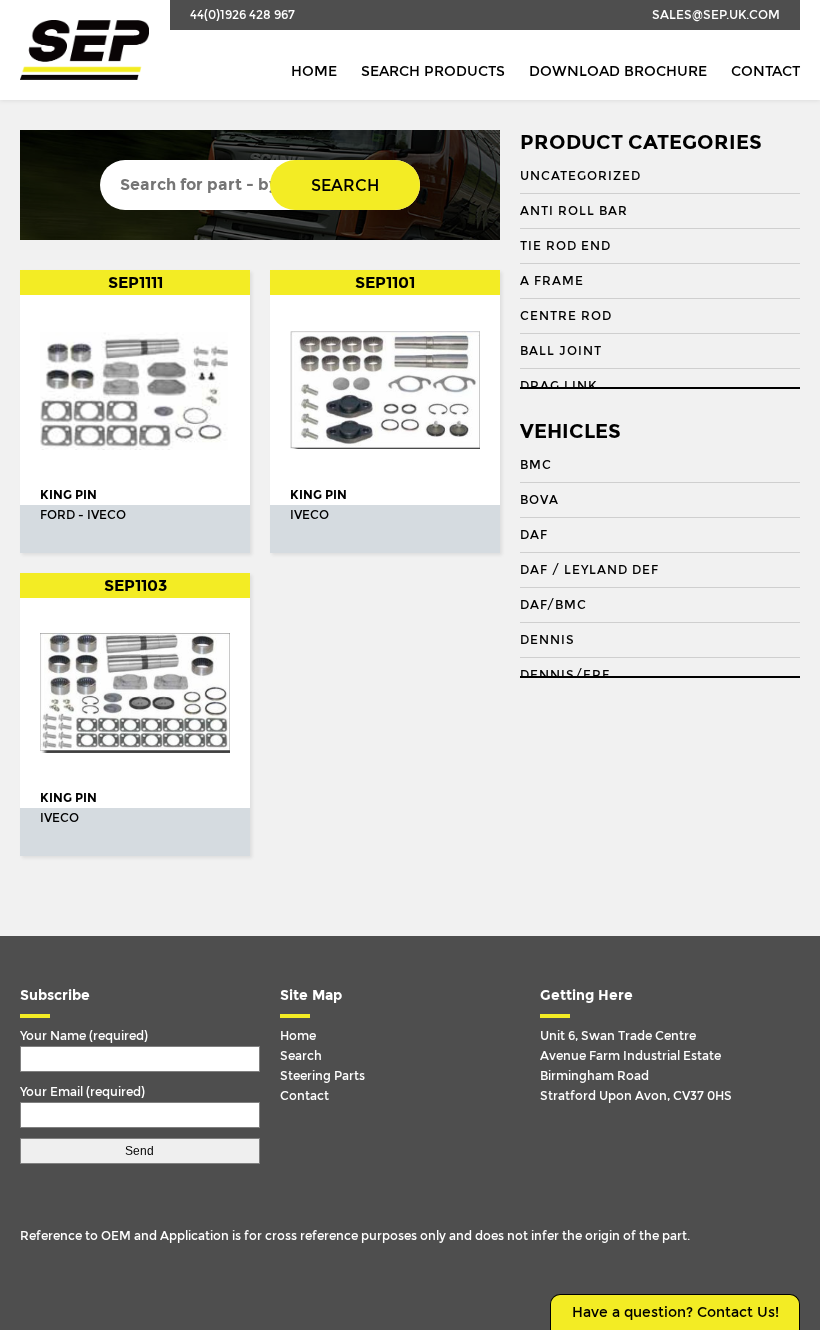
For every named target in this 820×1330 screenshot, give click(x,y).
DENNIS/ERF (565, 675)
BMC (536, 465)
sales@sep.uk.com (716, 15)
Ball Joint (561, 351)
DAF (534, 535)
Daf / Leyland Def (589, 570)
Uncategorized (580, 176)
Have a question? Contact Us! (675, 1312)
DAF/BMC (553, 605)
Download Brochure (618, 71)
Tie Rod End (565, 246)
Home (314, 71)
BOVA (539, 500)
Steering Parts (322, 1076)
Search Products (433, 71)
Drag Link (558, 386)
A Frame (552, 281)
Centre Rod (566, 316)
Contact (765, 71)
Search (345, 185)
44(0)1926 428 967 (242, 15)
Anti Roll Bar (574, 211)
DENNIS (547, 640)
